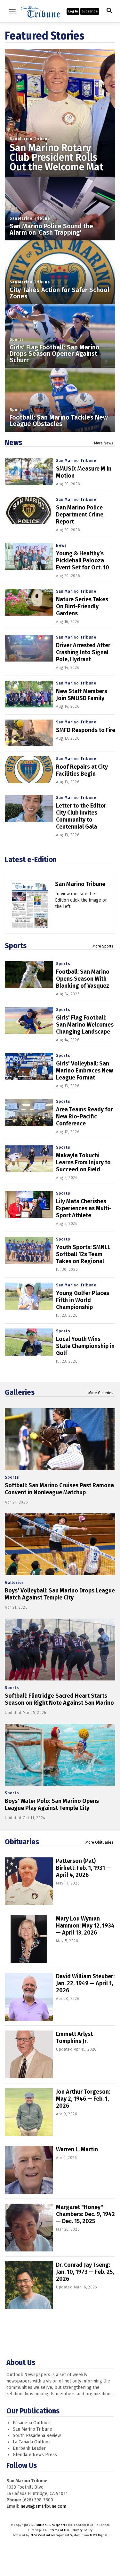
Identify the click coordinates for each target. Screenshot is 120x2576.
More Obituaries (99, 1842)
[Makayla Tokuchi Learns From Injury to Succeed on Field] (29, 1158)
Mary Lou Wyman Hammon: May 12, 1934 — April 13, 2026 (85, 1926)
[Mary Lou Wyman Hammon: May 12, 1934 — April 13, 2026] (29, 1939)
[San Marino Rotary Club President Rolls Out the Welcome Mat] (60, 104)
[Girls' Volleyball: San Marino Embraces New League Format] (29, 1067)
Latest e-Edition (31, 860)
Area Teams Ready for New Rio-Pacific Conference (84, 1116)
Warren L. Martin (77, 2149)
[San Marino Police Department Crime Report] (29, 511)
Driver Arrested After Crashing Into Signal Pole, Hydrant (83, 652)
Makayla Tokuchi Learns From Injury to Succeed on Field (83, 1162)
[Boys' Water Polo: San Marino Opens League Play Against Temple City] (60, 1755)
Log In (73, 11)
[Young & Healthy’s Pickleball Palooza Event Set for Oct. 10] (29, 556)
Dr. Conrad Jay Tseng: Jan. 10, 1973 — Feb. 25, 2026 (85, 2272)
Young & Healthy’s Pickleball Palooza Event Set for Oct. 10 (83, 560)
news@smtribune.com (43, 2506)
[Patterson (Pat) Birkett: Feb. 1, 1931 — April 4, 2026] (29, 1881)
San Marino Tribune (30, 139)
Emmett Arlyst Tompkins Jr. (74, 2038)
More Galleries (101, 1393)
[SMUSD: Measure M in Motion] (29, 472)
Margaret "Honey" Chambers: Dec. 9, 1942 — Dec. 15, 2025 (85, 2214)
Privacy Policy (82, 2530)
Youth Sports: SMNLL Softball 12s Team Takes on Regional (83, 1254)
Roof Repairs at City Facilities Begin (82, 770)
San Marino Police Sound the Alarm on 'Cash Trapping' (51, 229)
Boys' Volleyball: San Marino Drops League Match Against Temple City (60, 1594)
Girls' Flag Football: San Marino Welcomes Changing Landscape (85, 1025)
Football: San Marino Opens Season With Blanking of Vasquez (83, 979)
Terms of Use (60, 2530)
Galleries (20, 1392)
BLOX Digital (99, 2535)
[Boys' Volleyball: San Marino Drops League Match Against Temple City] (60, 1544)
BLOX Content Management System (56, 2535)
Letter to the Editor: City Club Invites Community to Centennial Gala (82, 816)
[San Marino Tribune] (30, 911)
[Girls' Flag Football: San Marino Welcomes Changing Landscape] (29, 1021)
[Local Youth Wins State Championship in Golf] (29, 1342)
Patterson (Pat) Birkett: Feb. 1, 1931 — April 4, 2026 (84, 1868)
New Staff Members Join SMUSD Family (82, 695)
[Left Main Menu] (12, 11)
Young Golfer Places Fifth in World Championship (83, 1300)
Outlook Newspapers (51, 2525)
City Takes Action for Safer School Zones (60, 293)
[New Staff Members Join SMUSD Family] (29, 694)
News (13, 443)
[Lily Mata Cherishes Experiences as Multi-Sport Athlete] (29, 1204)
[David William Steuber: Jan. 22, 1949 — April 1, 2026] (29, 1997)
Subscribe (90, 11)
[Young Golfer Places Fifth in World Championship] (29, 1296)
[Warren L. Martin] (29, 2170)
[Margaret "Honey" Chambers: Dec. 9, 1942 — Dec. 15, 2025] (29, 2228)
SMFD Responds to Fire (86, 730)
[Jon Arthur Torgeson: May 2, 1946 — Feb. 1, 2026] (29, 2112)
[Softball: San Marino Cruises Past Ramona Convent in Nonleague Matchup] (60, 1439)
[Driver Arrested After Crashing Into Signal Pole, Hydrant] (29, 648)
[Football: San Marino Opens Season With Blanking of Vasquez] (29, 975)
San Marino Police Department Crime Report (80, 515)
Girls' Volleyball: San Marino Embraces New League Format (84, 1071)
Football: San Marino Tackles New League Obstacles (59, 421)
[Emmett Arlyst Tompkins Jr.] (29, 2054)
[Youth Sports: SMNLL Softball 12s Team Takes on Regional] (29, 1250)
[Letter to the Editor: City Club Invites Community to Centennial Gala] (29, 809)
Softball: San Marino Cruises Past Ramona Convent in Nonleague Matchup (59, 1489)
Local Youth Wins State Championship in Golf (85, 1346)
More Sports (103, 946)
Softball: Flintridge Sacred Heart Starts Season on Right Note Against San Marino (59, 1699)
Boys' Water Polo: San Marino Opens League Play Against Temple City (52, 1804)
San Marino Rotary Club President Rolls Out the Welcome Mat (56, 157)
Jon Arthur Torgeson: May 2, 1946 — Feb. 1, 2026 (83, 2099)
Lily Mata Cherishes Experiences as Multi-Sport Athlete (84, 1208)
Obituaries (22, 1842)
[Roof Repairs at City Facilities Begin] (29, 770)
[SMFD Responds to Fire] (29, 733)
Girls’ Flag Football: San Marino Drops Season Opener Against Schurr (55, 354)
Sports (17, 340)
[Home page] (40, 11)
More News (104, 443)
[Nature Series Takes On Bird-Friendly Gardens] (29, 602)
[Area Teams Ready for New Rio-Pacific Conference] (29, 1112)
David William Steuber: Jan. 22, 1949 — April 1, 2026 (85, 1983)
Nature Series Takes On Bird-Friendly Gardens (82, 606)
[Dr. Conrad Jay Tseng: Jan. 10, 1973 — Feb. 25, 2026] (29, 2285)
